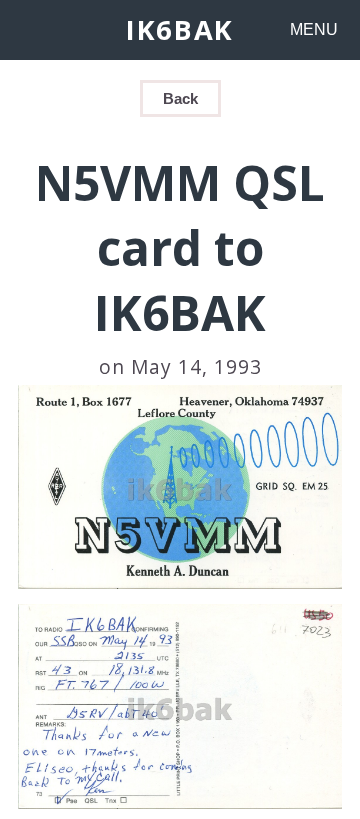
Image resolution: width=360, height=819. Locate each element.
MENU (314, 29)
